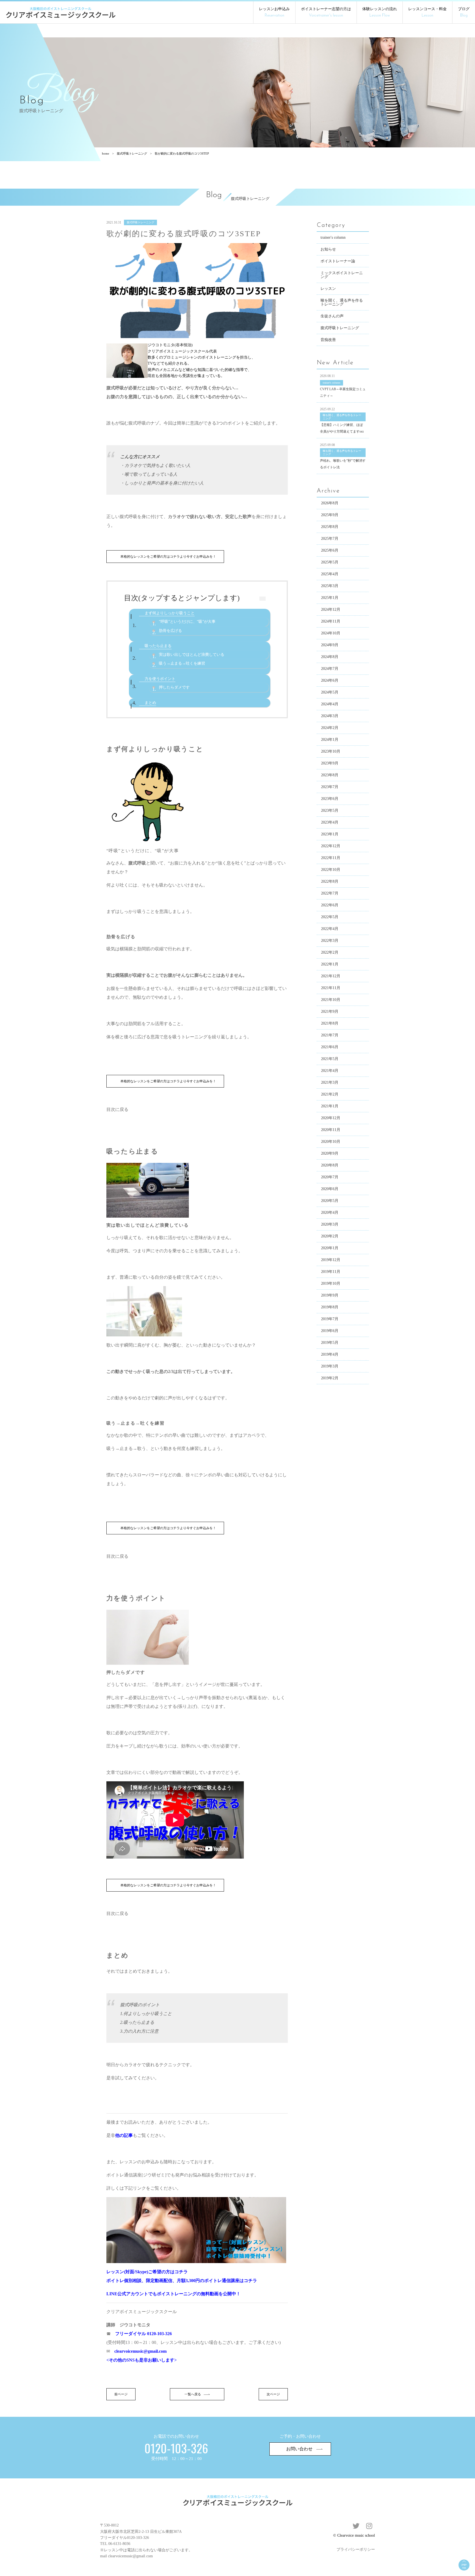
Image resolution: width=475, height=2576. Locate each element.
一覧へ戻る (193, 2394)
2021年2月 (330, 1094)
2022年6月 (330, 905)
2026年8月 (330, 503)
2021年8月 (330, 1023)
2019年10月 (331, 1283)
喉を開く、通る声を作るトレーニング (342, 302)
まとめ (150, 703)
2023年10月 (331, 751)
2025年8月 (330, 527)
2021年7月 (330, 1035)
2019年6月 (330, 1331)
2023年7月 (330, 787)
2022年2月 (330, 952)
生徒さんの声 (332, 316)
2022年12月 (331, 846)
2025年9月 (330, 515)
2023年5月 (330, 810)
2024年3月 (330, 716)
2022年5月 (330, 917)
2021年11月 (331, 988)
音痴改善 (328, 340)
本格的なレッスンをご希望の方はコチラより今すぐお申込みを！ (168, 557)
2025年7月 (330, 539)
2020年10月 (331, 1142)
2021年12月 (331, 976)
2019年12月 (331, 1260)
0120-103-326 (138, 2538)
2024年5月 (330, 692)
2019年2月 (330, 1378)
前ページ (121, 2394)
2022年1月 (330, 964)
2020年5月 (330, 1201)
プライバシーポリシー (356, 2549)
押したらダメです (174, 687)
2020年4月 (330, 1213)
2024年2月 (330, 728)
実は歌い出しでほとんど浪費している (192, 655)
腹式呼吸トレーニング (132, 153)
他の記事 (124, 2135)
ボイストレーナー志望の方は (326, 12)
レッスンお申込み (274, 12)
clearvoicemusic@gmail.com (140, 2351)
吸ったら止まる (158, 646)
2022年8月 (330, 881)
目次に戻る (117, 1109)
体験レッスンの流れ (380, 12)
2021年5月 (330, 1059)
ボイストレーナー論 (338, 261)
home (106, 153)
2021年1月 (330, 1106)
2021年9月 (330, 1012)
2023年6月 (330, 799)
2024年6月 (330, 680)
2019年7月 (330, 1319)
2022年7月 (330, 893)
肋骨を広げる (170, 631)
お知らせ (328, 249)
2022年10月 (331, 870)
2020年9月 (330, 1153)
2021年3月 (330, 1082)
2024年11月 (331, 621)
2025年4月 (330, 574)
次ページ (273, 2394)
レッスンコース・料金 (427, 12)
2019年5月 (330, 1343)
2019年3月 (330, 1366)
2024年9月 (330, 645)
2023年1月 (330, 834)
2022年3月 (330, 941)
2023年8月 (330, 775)
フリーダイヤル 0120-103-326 (143, 2334)
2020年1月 (330, 1248)
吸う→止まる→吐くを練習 (182, 663)
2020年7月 (330, 1177)
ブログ (464, 12)
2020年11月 (331, 1130)
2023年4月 (330, 822)
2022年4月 (330, 929)
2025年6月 (330, 550)
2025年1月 (330, 598)
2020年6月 (330, 1189)
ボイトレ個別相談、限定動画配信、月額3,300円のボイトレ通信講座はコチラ (182, 2281)
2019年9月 (330, 1295)
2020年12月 (331, 1118)
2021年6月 (330, 1047)
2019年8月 (330, 1307)
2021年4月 (330, 1071)
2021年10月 (331, 1000)
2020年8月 (330, 1165)
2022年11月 (331, 858)
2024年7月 (330, 669)
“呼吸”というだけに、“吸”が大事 (187, 622)
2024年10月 (331, 633)
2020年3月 (330, 1224)
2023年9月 (330, 763)
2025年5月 (330, 562)
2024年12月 (331, 609)
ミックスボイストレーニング (342, 275)
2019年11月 (331, 1272)
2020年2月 (330, 1236)
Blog (214, 195)
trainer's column (333, 237)
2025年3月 (330, 586)
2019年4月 (330, 1354)
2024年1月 (330, 740)
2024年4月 (330, 704)
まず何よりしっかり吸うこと (170, 613)
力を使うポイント (160, 679)
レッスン (328, 289)
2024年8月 (330, 657)
